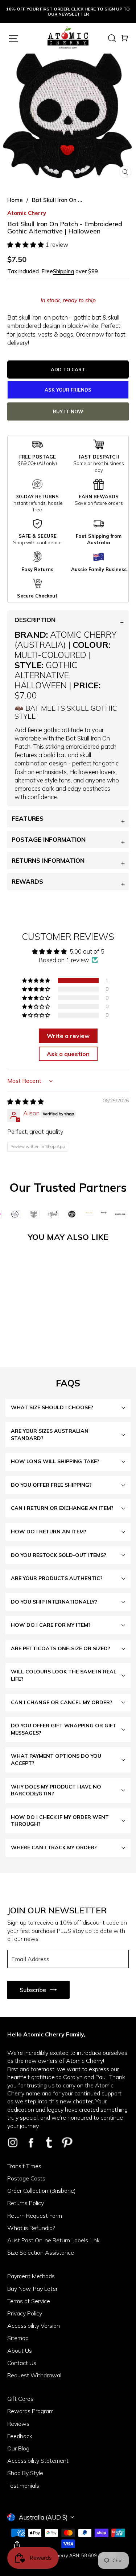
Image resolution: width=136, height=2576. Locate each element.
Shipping (63, 271)
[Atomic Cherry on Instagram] (13, 2142)
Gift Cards (20, 2399)
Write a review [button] (68, 1036)
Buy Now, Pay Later (32, 2289)
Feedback (20, 2436)
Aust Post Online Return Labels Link (53, 2240)
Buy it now (68, 411)
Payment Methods (31, 2276)
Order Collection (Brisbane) (42, 2191)
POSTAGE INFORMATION (49, 839)
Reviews (18, 2424)
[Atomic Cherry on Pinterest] (67, 2142)
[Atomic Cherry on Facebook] (31, 2142)
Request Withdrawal (34, 2375)
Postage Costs (26, 2178)
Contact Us (22, 2363)
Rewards (27, 881)
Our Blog (18, 2448)
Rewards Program (30, 2411)
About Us (20, 2351)
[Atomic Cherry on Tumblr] (49, 2142)
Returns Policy (26, 2203)
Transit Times (24, 2166)
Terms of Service (29, 2301)
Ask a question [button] (68, 1054)
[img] (26, 1101)
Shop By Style (25, 2473)
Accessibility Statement (38, 2461)
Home (15, 200)
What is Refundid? (31, 2228)
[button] (26, 244)
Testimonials (23, 2486)
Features (28, 818)
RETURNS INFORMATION (48, 860)
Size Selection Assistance (41, 2252)
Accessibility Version (34, 2326)
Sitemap (18, 2338)
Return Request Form (35, 2216)
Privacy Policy (25, 2313)
